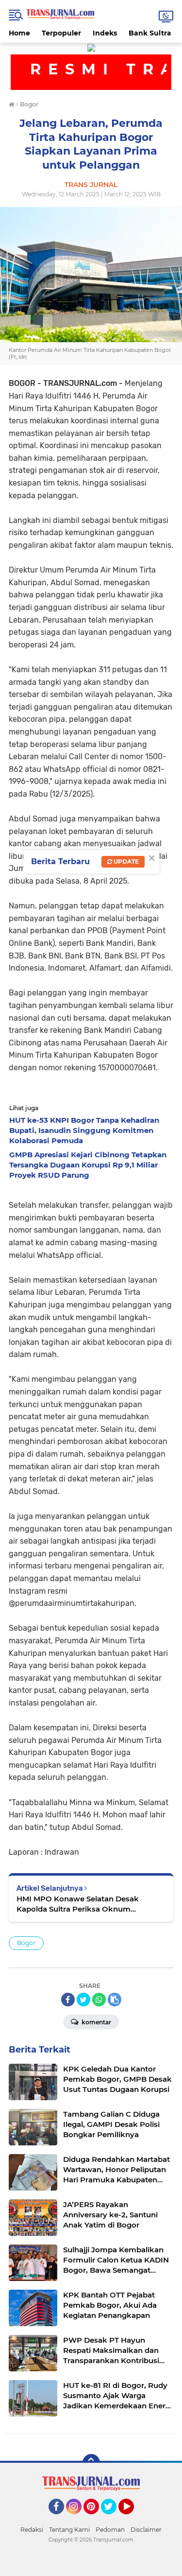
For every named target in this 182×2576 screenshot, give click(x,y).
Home (19, 33)
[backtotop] (91, 2463)
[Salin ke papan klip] (115, 2000)
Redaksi (32, 2530)
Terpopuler (61, 33)
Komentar (96, 2022)
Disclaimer (146, 2530)
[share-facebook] (68, 2000)
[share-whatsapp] (99, 2000)
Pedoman (110, 2530)
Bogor (26, 1943)
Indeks (105, 33)
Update (125, 862)
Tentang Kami (69, 2530)
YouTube (133, 2519)
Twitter (113, 2519)
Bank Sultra (150, 33)
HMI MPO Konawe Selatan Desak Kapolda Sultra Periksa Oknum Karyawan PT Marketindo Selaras (78, 1904)
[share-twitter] (83, 2000)
